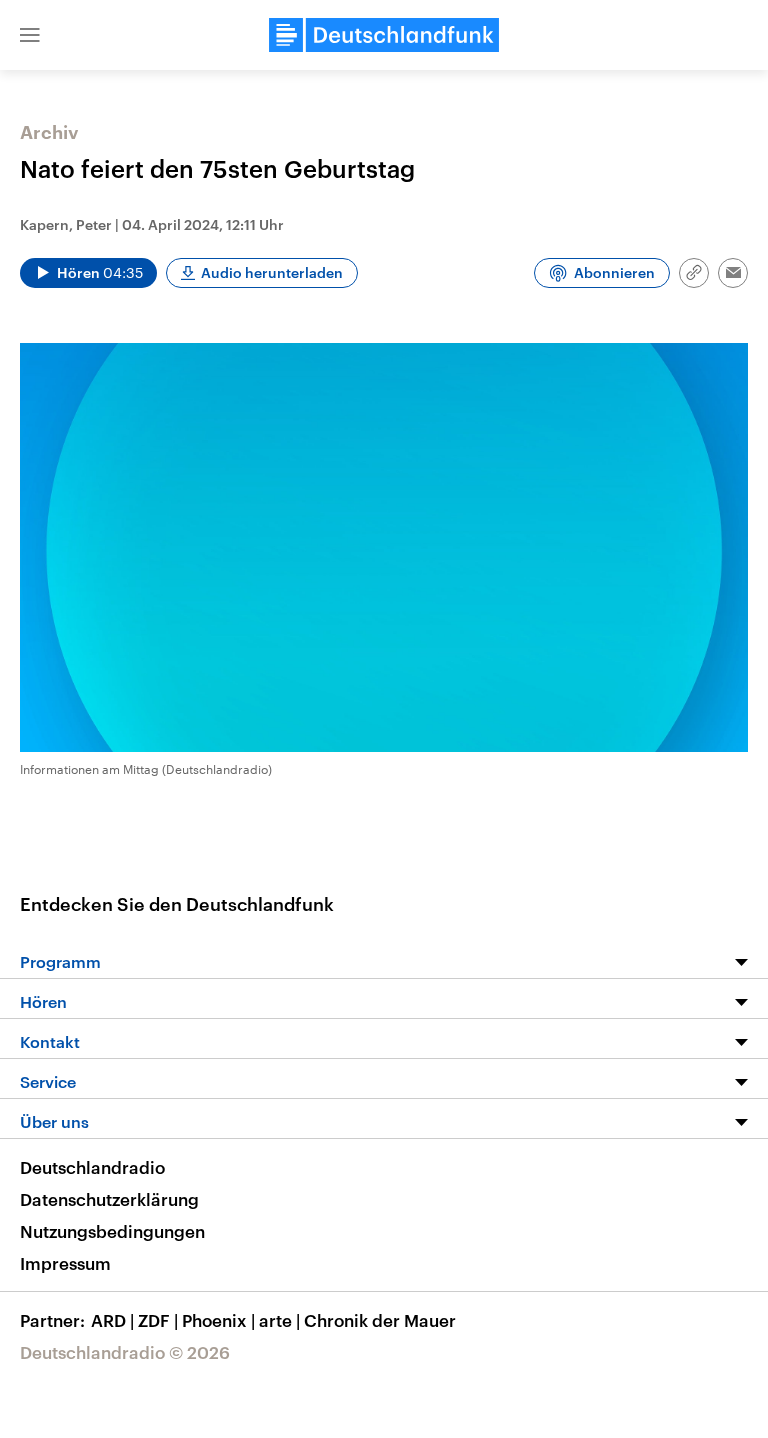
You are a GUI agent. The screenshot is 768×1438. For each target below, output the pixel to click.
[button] (30, 35)
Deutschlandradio (92, 1167)
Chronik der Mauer (380, 1320)
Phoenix (218, 1320)
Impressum (65, 1263)
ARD (112, 1320)
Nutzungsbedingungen (112, 1231)
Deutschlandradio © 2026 (125, 1352)
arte (279, 1320)
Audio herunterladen (272, 272)
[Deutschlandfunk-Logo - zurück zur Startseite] (384, 35)
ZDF (158, 1320)
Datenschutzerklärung (109, 1199)
